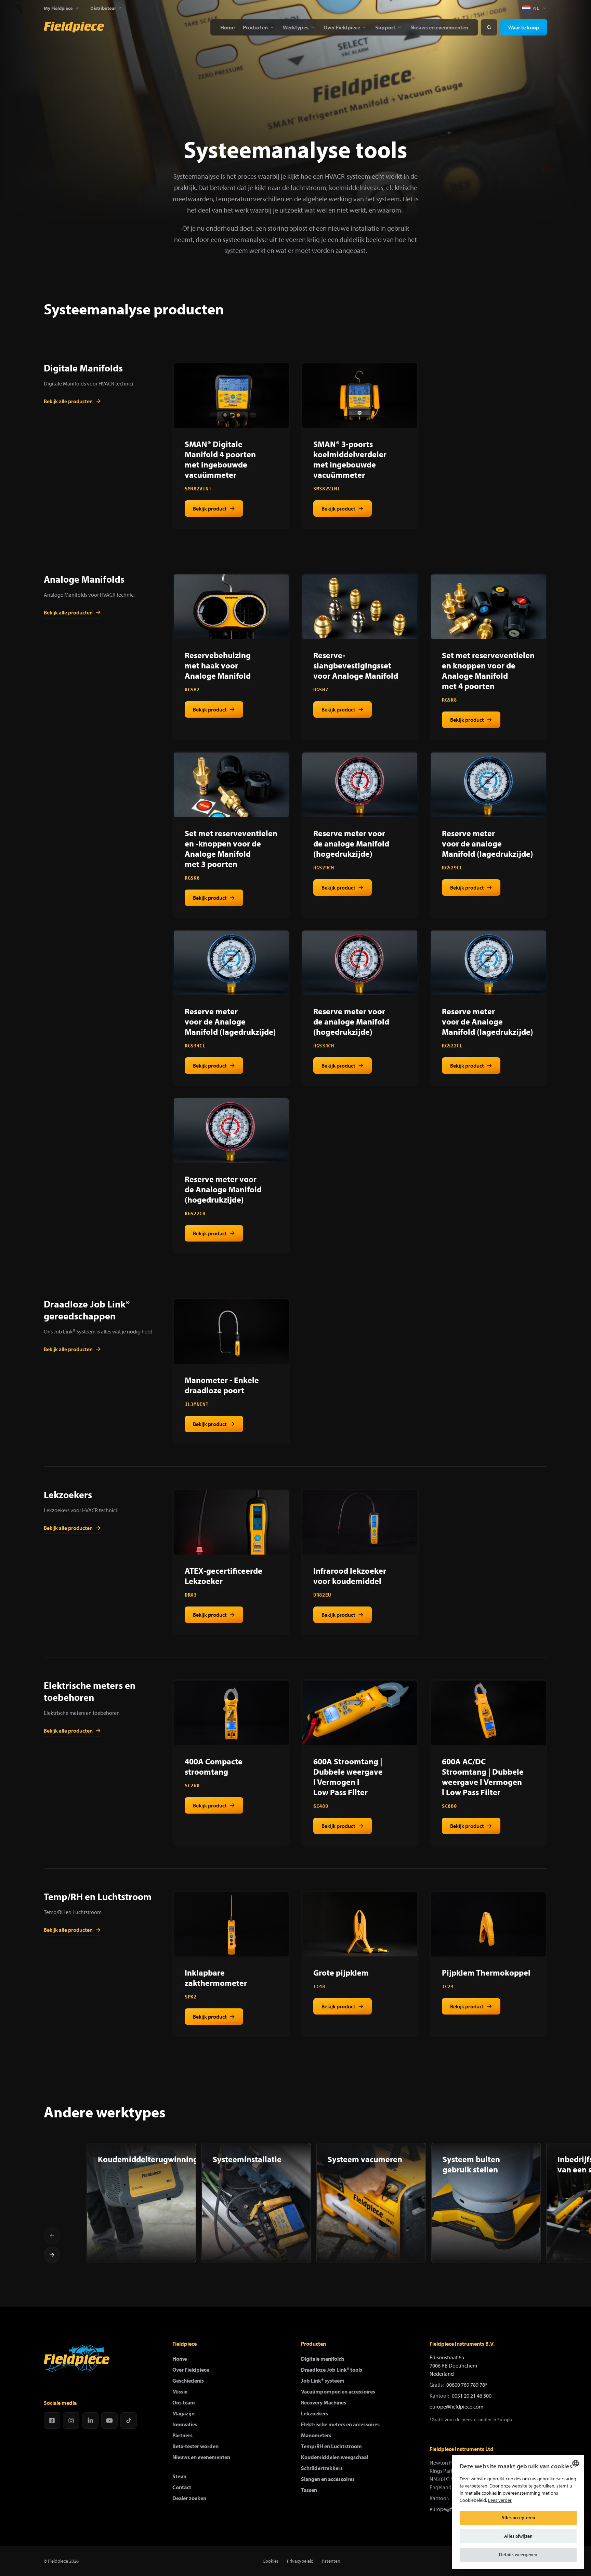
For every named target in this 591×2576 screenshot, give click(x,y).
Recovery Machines (324, 2402)
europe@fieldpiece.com (456, 2406)
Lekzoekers (315, 2413)
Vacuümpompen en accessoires (338, 2391)
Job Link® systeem (323, 2381)
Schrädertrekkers (322, 2468)
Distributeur (103, 8)
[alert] (518, 2512)
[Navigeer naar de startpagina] (74, 27)
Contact (182, 2487)
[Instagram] (71, 2421)
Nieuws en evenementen (201, 2457)
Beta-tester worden (195, 2446)
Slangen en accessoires (328, 2479)
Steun (179, 2476)
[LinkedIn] (90, 2421)
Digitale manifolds (323, 2359)
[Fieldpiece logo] (77, 2358)
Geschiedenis (188, 2381)
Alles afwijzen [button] (518, 2536)
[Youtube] (109, 2421)
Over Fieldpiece (191, 2370)
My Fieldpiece (58, 8)
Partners (182, 2435)
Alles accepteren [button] (518, 2518)
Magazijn (183, 2413)
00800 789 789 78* (467, 2385)
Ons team (184, 2402)
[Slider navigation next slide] (52, 2255)
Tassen (309, 2490)
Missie (180, 2391)
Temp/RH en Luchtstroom (331, 2446)
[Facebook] (52, 2421)
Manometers (316, 2435)
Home (180, 2359)
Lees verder (500, 2500)
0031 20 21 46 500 (472, 2396)
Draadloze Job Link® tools (332, 2370)
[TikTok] (129, 2421)
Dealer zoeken (189, 2498)
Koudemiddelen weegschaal (334, 2457)
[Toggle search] (489, 27)
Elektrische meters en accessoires (340, 2424)
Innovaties (185, 2424)
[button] (518, 2555)
